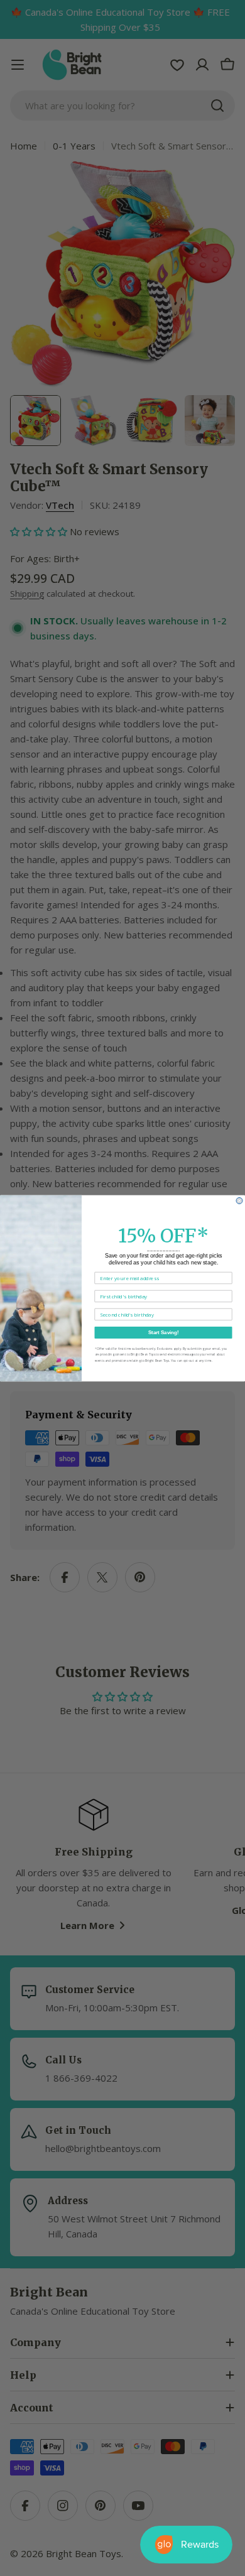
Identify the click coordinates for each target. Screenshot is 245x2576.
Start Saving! (164, 1333)
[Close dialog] (239, 1200)
